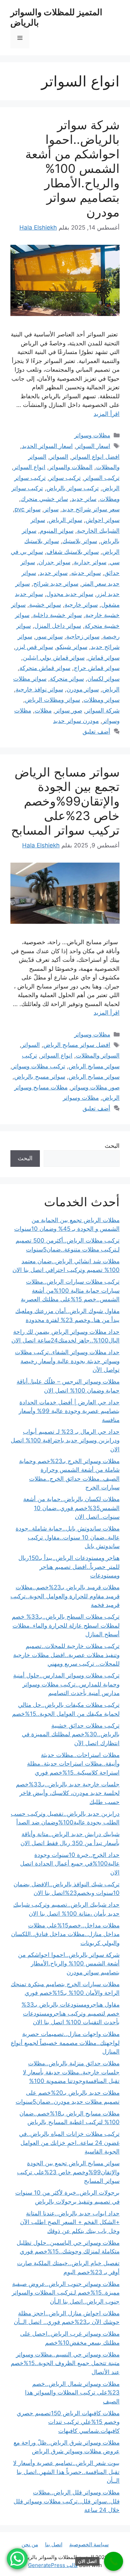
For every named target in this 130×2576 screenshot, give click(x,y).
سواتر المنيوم (57, 531)
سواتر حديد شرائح (56, 584)
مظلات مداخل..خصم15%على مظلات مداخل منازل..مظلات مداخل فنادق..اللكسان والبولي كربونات (65, 1934)
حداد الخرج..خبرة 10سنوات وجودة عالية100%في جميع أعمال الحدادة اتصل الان (70, 1864)
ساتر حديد (84, 499)
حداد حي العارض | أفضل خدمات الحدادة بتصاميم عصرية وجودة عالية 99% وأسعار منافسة (69, 1411)
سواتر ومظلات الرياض (53, 700)
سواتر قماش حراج (97, 668)
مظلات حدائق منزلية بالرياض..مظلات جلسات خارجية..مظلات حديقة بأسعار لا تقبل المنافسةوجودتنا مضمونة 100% (71, 2072)
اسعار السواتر (93, 446)
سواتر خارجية (81, 605)
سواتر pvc (28, 509)
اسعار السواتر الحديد (47, 446)
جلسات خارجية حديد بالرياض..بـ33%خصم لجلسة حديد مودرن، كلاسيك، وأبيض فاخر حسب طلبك (68, 1793)
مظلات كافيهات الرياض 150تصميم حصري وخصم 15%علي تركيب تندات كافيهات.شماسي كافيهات (68, 2422)
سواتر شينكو (72, 647)
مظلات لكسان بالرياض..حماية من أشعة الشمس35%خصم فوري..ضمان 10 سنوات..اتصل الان (71, 1508)
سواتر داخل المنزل (58, 626)
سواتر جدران (54, 562)
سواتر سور (49, 636)
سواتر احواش (103, 520)
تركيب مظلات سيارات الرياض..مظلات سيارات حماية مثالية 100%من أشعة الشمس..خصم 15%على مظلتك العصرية (70, 1290)
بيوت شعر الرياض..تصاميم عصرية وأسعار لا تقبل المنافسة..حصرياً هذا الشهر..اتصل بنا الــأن (66, 2472)
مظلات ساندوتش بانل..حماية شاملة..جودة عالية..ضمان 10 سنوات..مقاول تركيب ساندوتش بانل (68, 1537)
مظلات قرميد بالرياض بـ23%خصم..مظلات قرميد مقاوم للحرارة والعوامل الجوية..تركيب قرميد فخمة (65, 1596)
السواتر (59, 457)
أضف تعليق (96, 732)
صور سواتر (69, 710)
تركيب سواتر (65, 478)
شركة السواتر (103, 710)
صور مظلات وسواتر (95, 1087)
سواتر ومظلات (102, 700)
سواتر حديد (54, 573)
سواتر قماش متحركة (45, 668)
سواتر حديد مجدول (70, 594)
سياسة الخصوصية (89, 2544)
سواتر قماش (104, 658)
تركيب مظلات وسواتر (39, 1066)
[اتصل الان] (114, 2561)
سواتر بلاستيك (80, 541)
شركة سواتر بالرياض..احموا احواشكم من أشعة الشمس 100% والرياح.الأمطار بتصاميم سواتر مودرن (72, 168)
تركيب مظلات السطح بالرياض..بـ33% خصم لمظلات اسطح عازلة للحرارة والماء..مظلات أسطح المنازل (66, 1625)
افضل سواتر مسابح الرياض (77, 1045)
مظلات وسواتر (92, 435)
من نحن (30, 2544)
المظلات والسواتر (71, 467)
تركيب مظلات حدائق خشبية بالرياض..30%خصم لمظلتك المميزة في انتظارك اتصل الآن (71, 1734)
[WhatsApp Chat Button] (17, 2559)
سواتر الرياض (65, 520)
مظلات (43, 710)
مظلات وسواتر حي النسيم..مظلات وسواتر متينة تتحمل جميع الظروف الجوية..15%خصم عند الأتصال (65, 2363)
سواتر (51, 509)
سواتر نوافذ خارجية (39, 689)
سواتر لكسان (103, 679)
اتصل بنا (54, 2544)
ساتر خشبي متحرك (44, 499)
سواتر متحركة (67, 679)
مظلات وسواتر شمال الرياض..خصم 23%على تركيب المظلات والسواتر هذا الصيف (72, 2393)
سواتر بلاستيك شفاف (73, 552)
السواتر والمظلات (98, 1055)
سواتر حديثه (86, 573)
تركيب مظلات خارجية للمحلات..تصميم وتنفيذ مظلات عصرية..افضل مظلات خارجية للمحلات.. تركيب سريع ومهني (66, 1655)
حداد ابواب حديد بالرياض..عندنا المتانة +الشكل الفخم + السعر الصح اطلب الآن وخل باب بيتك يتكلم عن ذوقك (70, 2222)
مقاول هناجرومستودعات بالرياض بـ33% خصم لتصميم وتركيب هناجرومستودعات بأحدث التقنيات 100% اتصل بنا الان (71, 2013)
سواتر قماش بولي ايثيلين (54, 658)
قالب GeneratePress (53, 2565)
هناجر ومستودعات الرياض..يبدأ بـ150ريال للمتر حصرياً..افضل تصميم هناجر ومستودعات (69, 1567)
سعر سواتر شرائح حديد (91, 509)
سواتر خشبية (45, 605)
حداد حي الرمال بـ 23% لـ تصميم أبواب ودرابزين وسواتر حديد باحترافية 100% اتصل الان (65, 1440)
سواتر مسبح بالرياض (40, 1077)
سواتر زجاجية (83, 636)
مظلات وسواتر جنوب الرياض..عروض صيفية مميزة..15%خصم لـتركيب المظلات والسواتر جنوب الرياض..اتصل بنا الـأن (66, 2293)
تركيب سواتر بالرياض (73, 488)
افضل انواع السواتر (96, 457)
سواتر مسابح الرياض (94, 1077)
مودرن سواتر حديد (76, 721)
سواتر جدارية (90, 562)
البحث (112, 1146)
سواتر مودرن (83, 689)
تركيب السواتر (102, 478)
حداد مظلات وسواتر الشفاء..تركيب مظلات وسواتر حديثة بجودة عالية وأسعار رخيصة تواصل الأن (67, 1361)
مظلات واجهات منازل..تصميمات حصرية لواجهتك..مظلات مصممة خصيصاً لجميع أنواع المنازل (65, 2043)
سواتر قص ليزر (34, 647)
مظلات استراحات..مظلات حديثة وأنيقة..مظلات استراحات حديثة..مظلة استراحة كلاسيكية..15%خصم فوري (73, 1764)
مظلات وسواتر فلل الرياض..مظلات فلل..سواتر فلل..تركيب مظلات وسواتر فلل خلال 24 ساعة (67, 2501)
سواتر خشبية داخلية (57, 615)
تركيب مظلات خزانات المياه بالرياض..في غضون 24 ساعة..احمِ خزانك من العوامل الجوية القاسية (69, 2143)
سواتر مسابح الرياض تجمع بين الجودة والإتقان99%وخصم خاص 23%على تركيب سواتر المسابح (65, 801)
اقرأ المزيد (107, 414)
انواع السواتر (29, 467)
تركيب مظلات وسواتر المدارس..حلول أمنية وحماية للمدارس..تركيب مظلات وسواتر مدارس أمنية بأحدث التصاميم (66, 1684)
